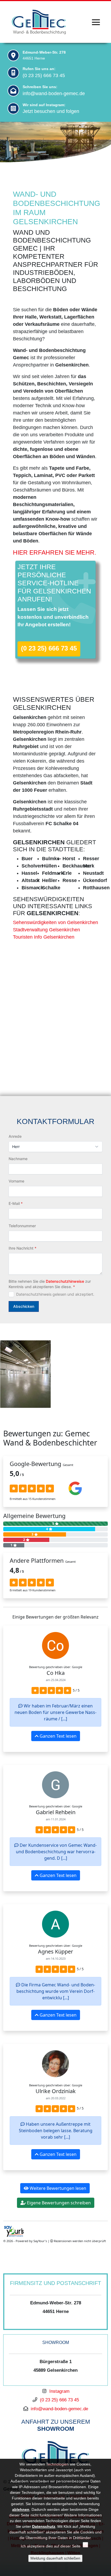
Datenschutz (44, 2526)
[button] (8, 1374)
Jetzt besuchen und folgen (51, 111)
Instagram (59, 2391)
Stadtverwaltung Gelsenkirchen (46, 930)
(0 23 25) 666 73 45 (44, 75)
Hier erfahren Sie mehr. (55, 552)
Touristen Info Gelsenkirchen (44, 937)
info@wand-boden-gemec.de (54, 94)
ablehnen (21, 2509)
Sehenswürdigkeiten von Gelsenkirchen (55, 922)
